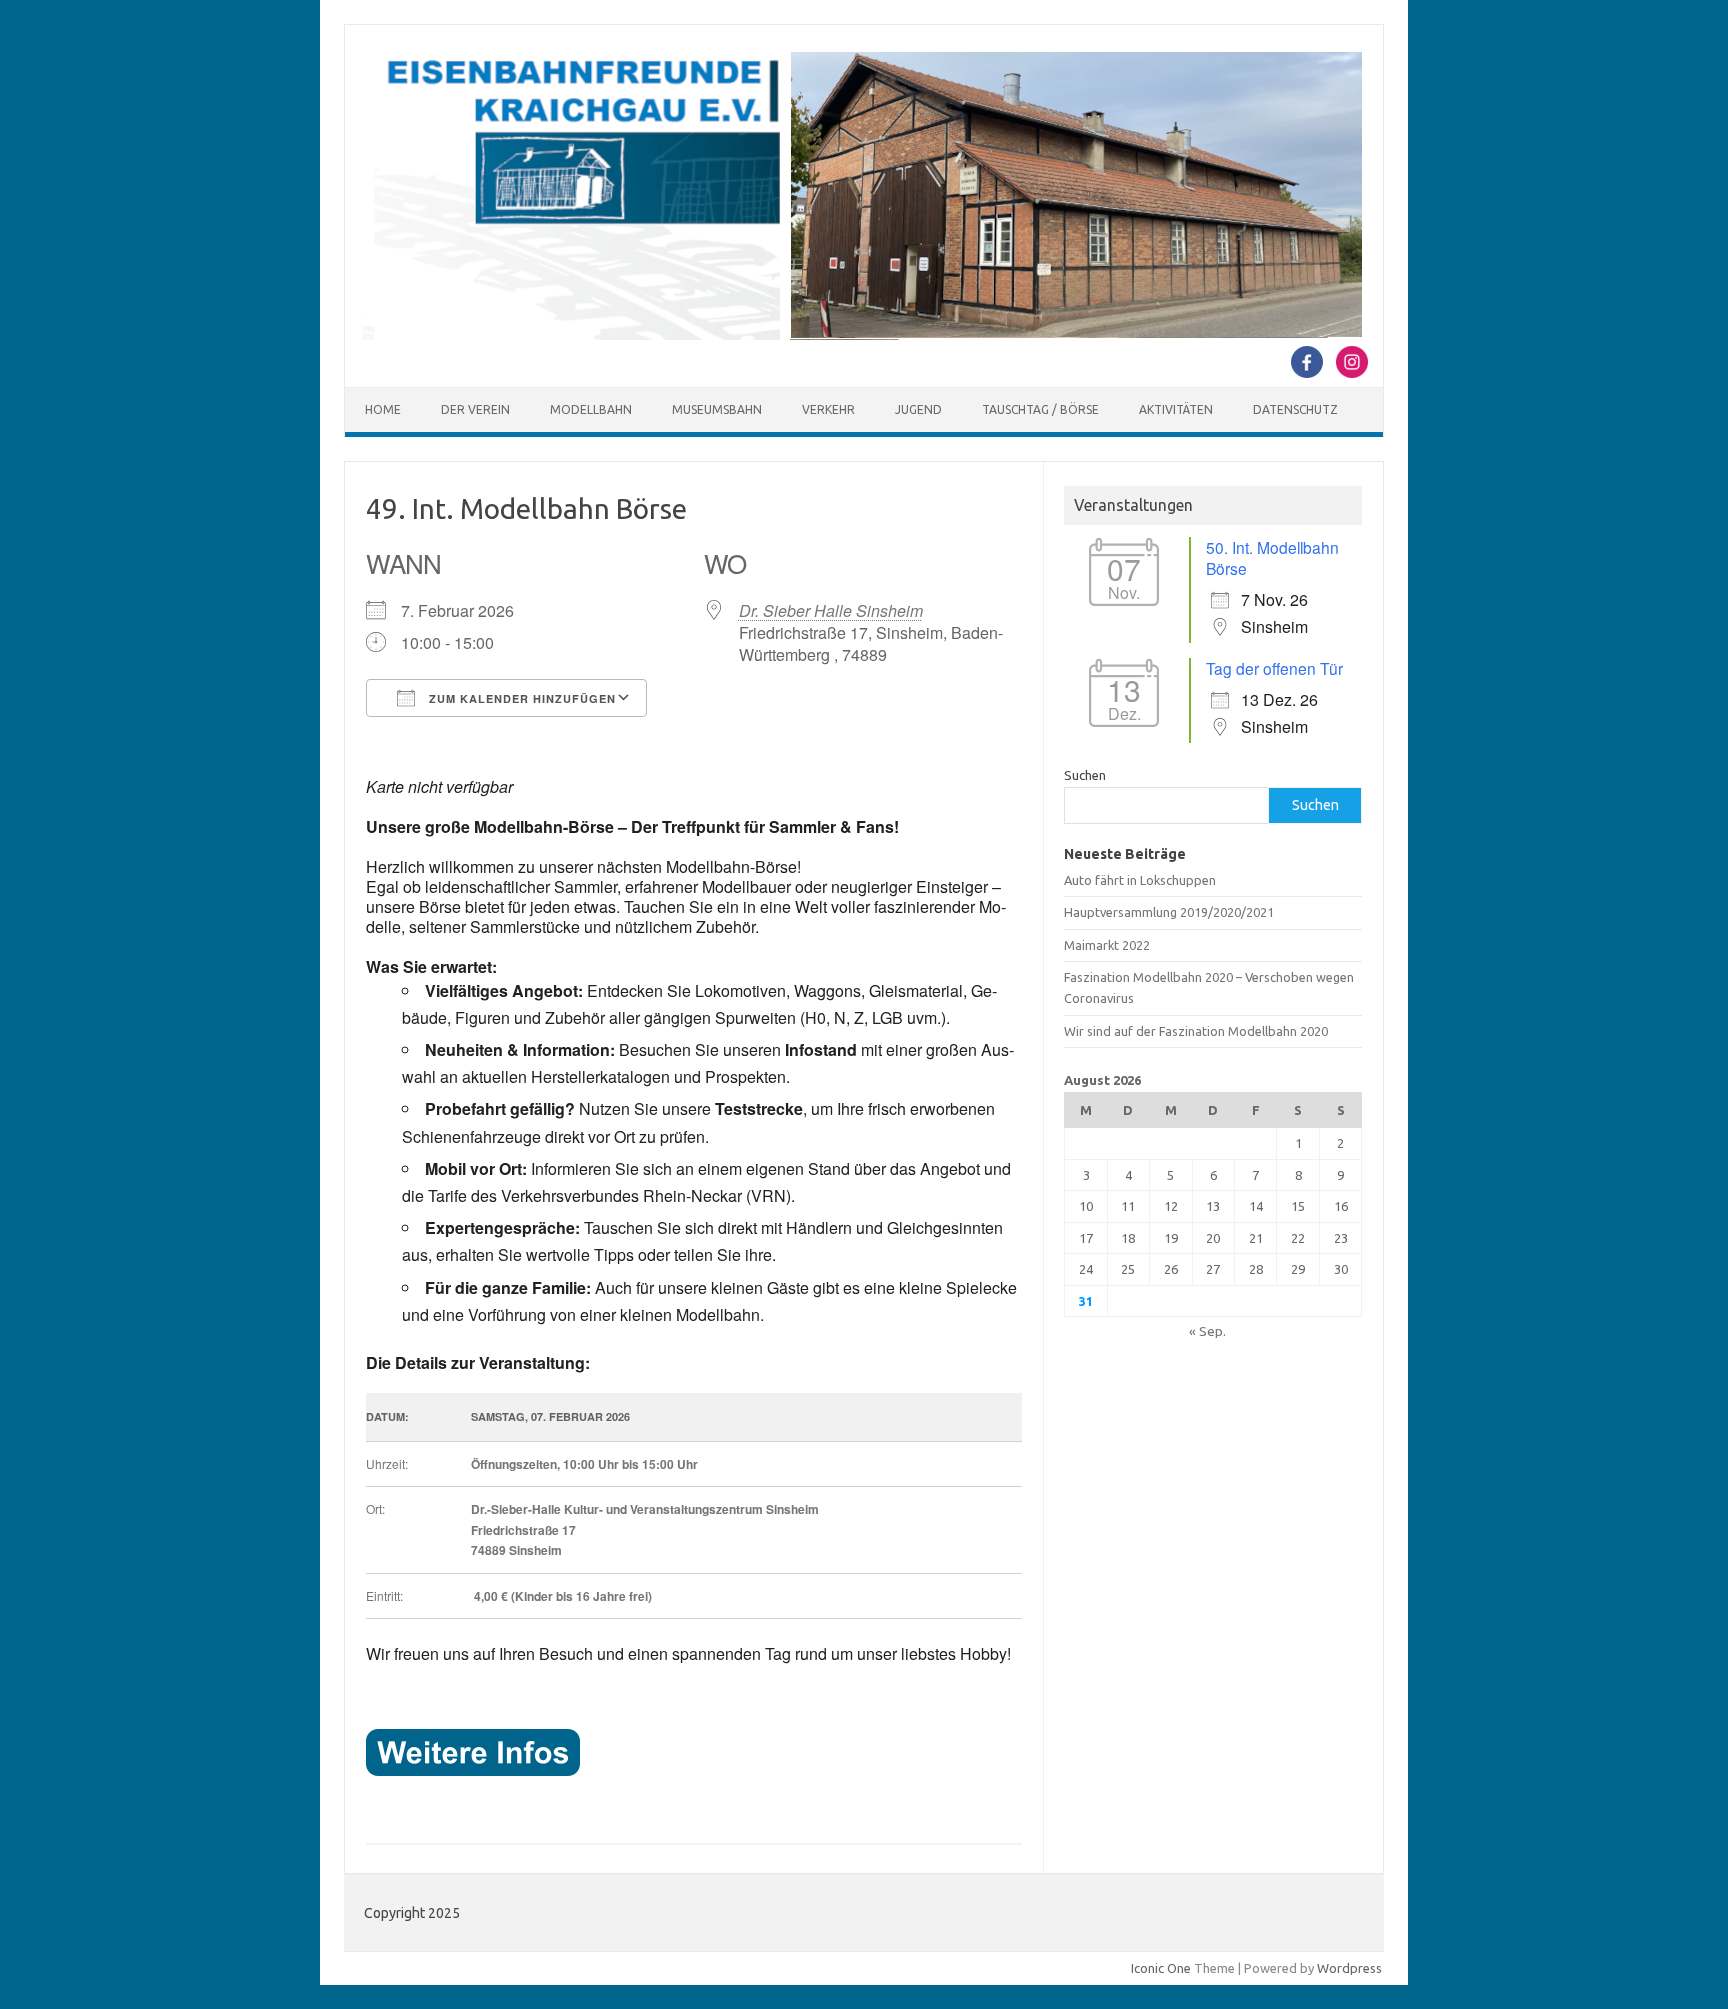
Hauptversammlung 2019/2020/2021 (1169, 912)
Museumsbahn (717, 409)
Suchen (1085, 775)
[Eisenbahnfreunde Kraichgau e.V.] (862, 335)
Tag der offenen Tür (1274, 668)
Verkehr (828, 409)
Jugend (918, 409)
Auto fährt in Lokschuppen (1140, 880)
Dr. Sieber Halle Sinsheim (831, 610)
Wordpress (1349, 1968)
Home (383, 409)
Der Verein (475, 409)
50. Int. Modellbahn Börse (1272, 557)
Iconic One (1161, 1968)
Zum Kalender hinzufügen (520, 698)
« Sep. (1207, 1331)
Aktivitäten (1176, 409)
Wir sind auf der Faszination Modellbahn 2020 (1196, 1031)
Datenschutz (1295, 409)
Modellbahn (591, 409)
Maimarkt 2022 (1107, 945)
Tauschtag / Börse (1040, 409)
